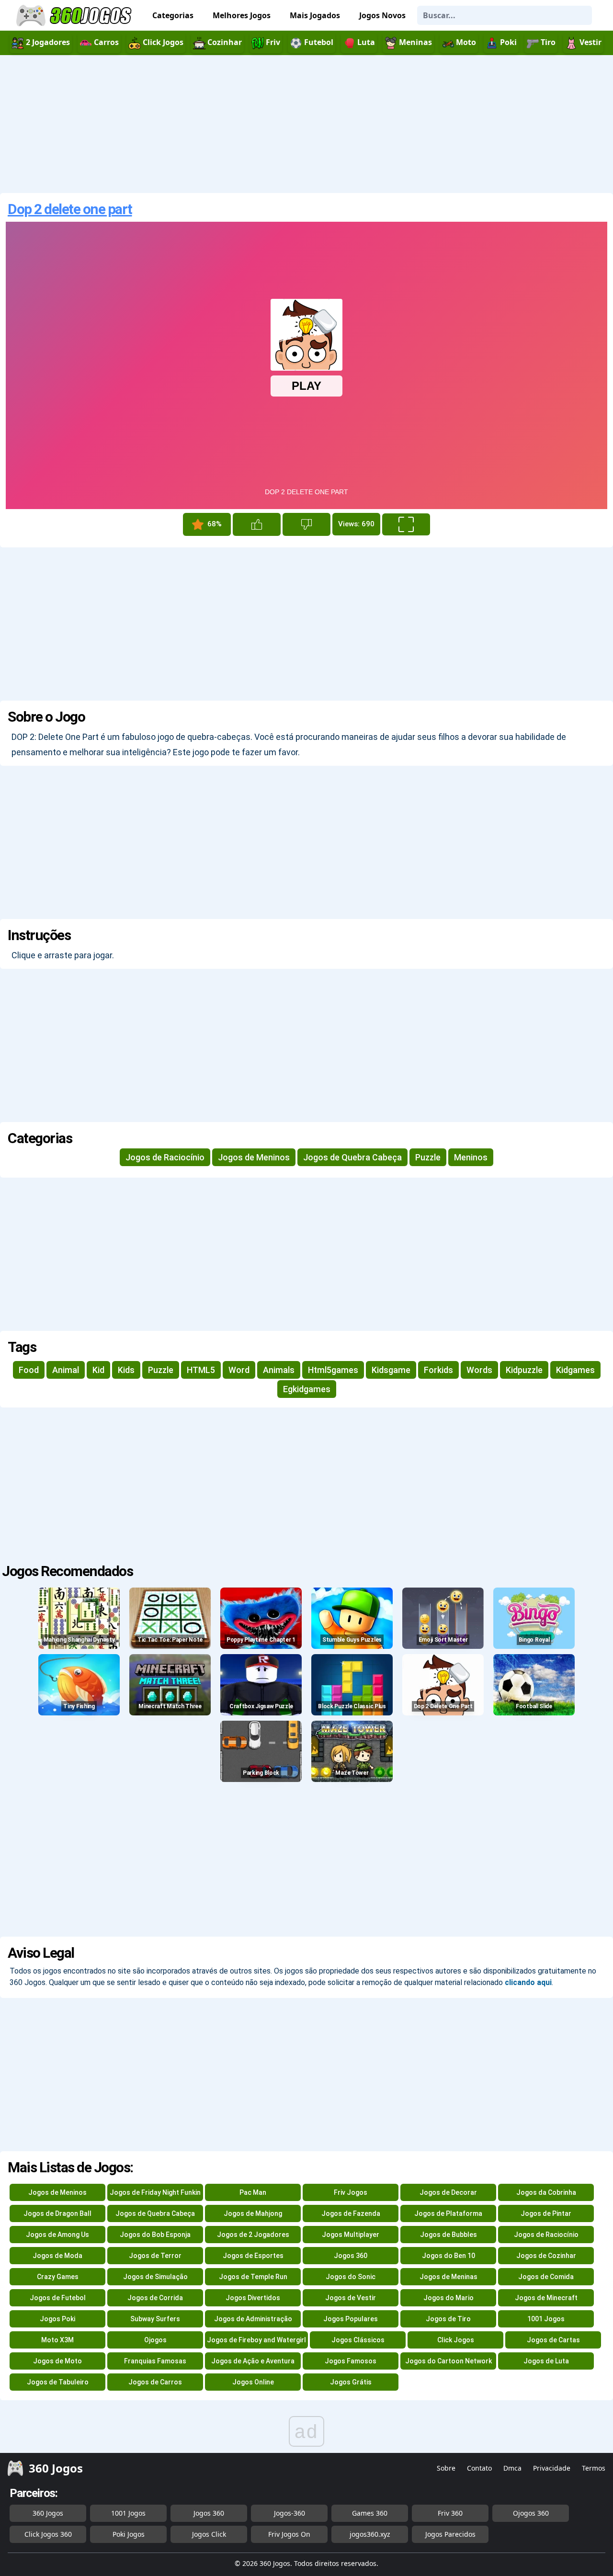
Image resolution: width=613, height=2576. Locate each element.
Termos (594, 2468)
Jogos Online (253, 2382)
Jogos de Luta (546, 2361)
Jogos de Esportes (253, 2256)
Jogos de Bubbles (448, 2235)
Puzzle (428, 1157)
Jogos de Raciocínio (165, 1157)
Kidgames (575, 1370)
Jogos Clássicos (358, 2340)
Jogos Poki (57, 2319)
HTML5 (201, 1370)
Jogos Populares (351, 2319)
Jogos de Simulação (155, 2277)
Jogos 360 (351, 2256)
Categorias (173, 15)
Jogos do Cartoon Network (448, 2361)
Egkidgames (307, 1389)
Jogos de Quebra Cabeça (352, 1157)
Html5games (333, 1370)
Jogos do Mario (448, 2298)
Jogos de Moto (57, 2361)
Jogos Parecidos (450, 2534)
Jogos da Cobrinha (546, 2192)
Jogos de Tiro (448, 2319)
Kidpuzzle (524, 1370)
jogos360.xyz (370, 2534)
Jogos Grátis (351, 2382)
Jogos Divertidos (253, 2298)
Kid (98, 1370)
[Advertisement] (306, 124)
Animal (66, 1370)
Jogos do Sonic (351, 2277)
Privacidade (552, 2468)
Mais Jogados (315, 15)
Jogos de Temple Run (253, 2277)
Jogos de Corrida (155, 2298)
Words (479, 1370)
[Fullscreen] (406, 524)
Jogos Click (209, 2534)
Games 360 (370, 2513)
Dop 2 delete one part (70, 209)
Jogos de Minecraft (546, 2298)
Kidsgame (391, 1370)
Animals (279, 1370)
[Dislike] (306, 524)
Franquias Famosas (155, 2361)
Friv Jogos (351, 2192)
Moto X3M (57, 2340)
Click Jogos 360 (48, 2534)
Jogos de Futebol (58, 2298)
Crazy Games (58, 2277)
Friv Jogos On (289, 2534)
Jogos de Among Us (57, 2235)
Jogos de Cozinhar (546, 2256)
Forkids (438, 1370)
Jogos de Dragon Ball (57, 2213)
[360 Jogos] (75, 16)
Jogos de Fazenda (351, 2213)
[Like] (257, 524)
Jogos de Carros (155, 2382)
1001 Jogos (546, 2319)
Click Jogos (456, 2340)
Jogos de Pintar (546, 2213)
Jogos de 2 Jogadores (253, 2235)
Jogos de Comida (546, 2277)
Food (29, 1370)
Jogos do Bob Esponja (155, 2235)
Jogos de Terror (155, 2256)
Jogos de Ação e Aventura (253, 2361)
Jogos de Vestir (351, 2298)
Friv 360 (450, 2513)
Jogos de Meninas (448, 2277)
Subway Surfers (155, 2319)
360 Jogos (48, 2513)
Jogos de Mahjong (253, 2213)
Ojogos (155, 2340)
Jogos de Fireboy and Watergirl (256, 2340)
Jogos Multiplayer (351, 2235)
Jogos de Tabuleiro (58, 2382)
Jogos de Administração (253, 2319)
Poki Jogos (129, 2534)
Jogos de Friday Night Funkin (155, 2192)
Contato (479, 2468)
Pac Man (253, 2192)
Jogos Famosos (351, 2361)
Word (239, 1370)
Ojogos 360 (531, 2513)
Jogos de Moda (57, 2256)
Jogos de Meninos (254, 1157)
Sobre (446, 2468)
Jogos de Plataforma (448, 2213)
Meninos (471, 1157)
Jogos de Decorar (448, 2192)
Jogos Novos (382, 15)
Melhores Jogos (242, 15)
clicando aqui (528, 1982)
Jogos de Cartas (553, 2340)
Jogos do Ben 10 (448, 2256)
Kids (126, 1370)
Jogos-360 (289, 2513)
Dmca (512, 2468)
